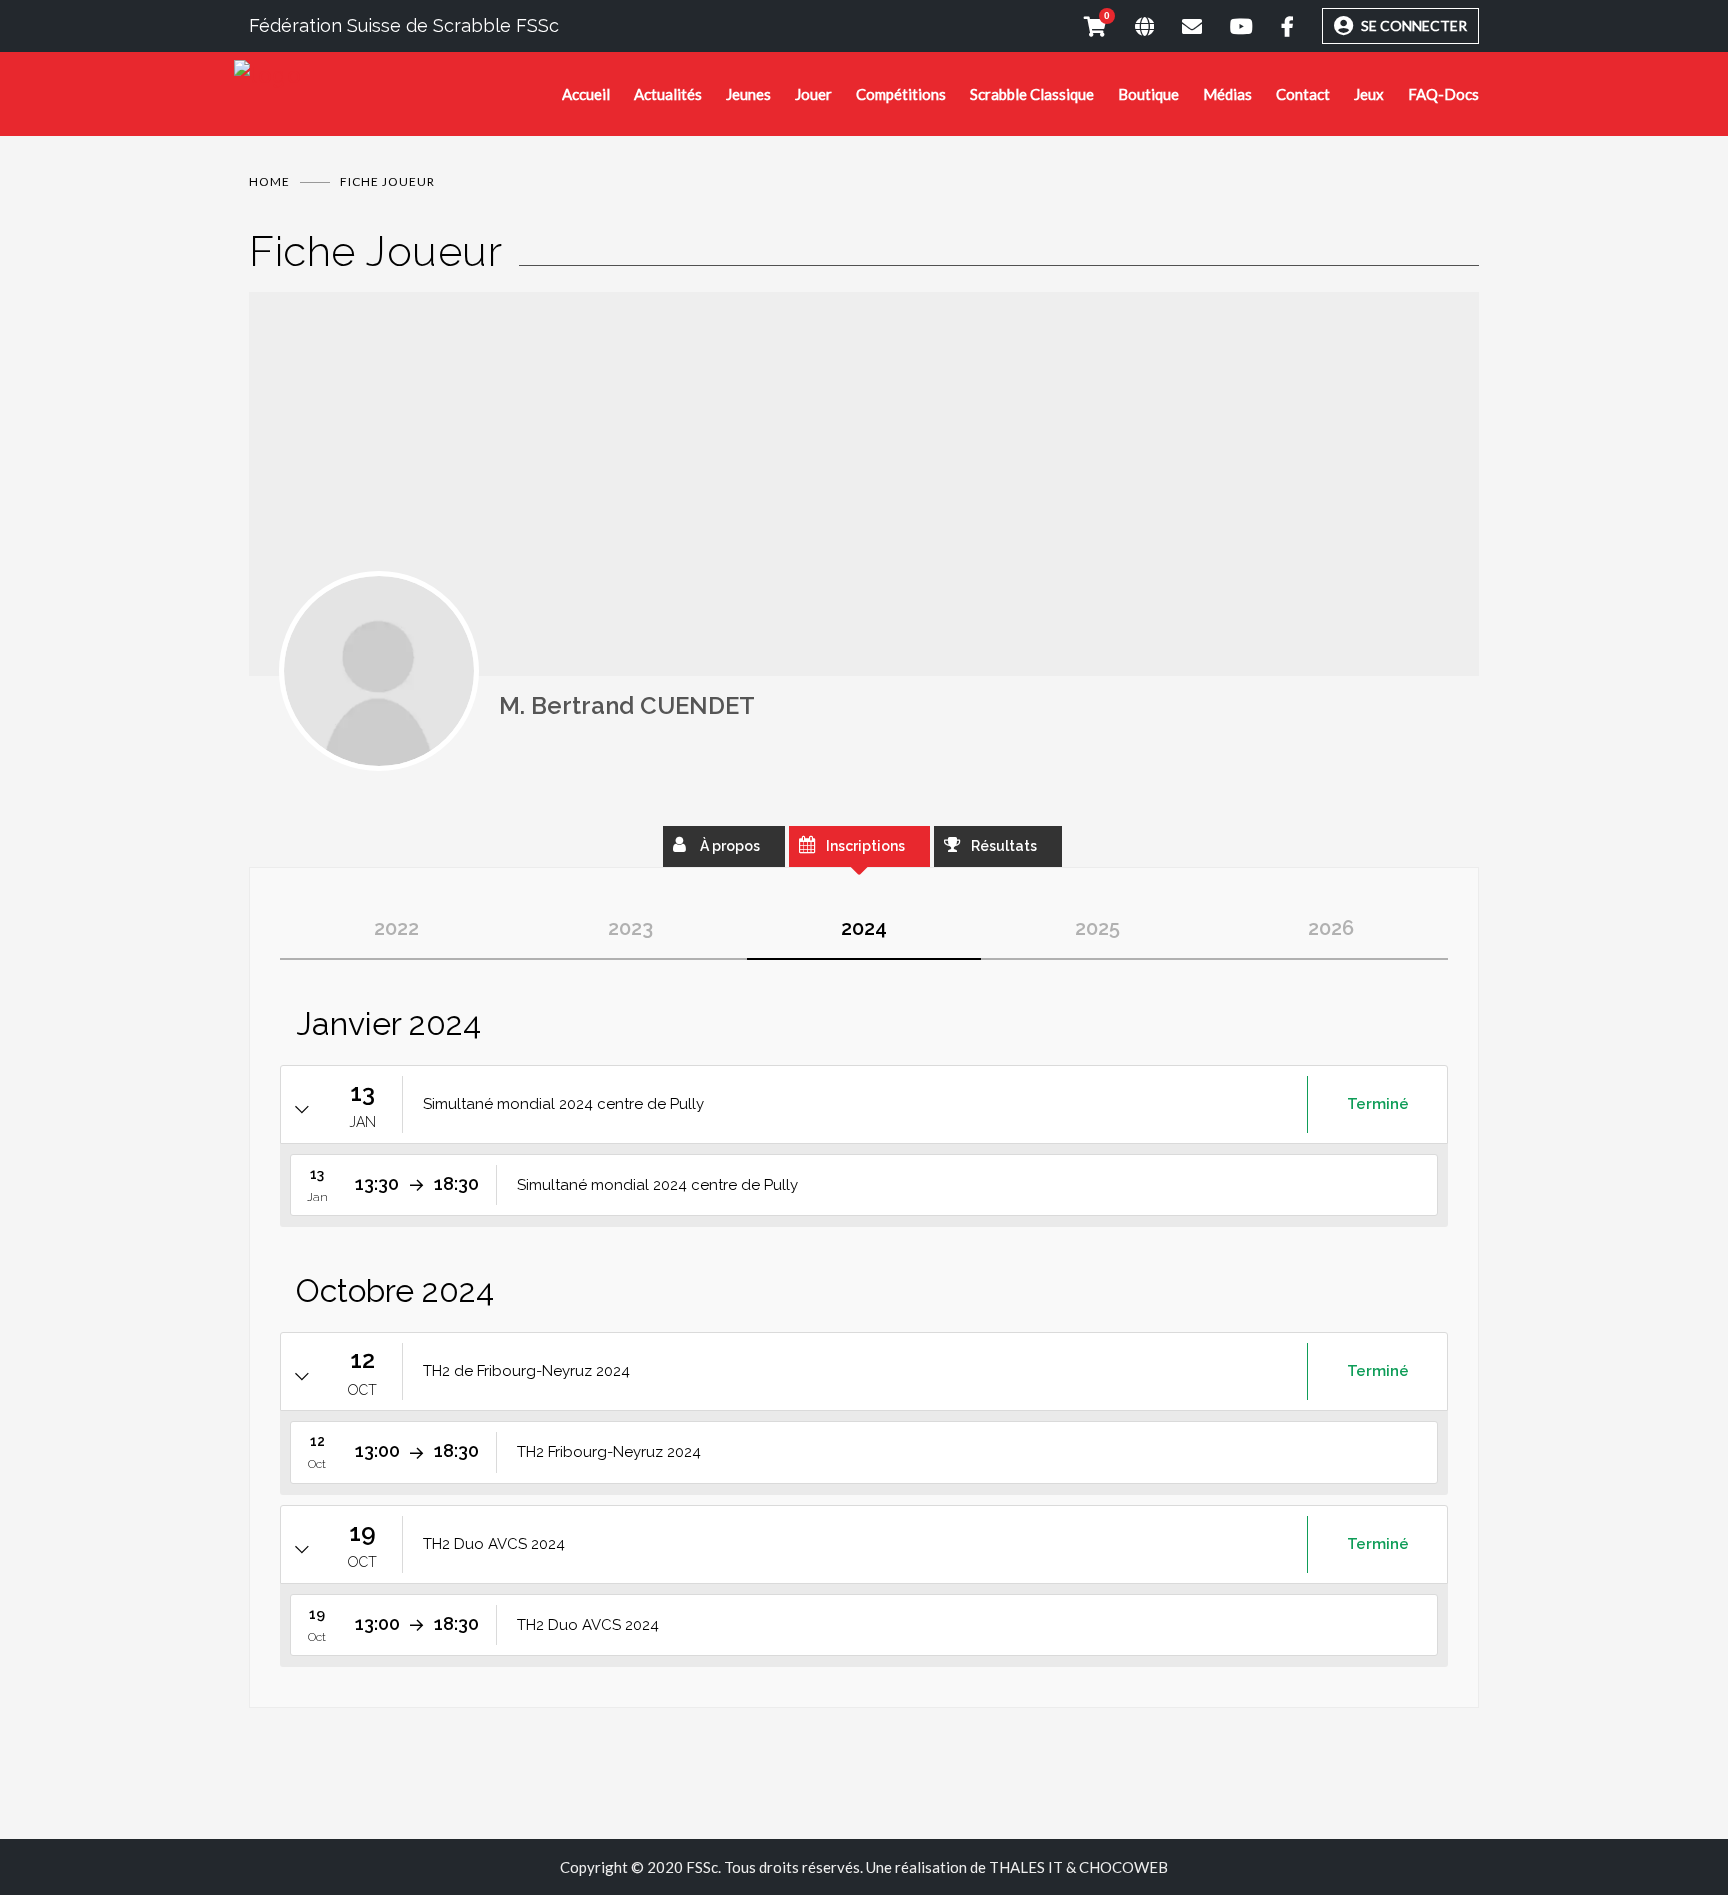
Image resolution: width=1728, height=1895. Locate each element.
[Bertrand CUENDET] (379, 671)
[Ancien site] (1130, 26)
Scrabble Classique (1032, 94)
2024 (864, 928)
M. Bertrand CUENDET (627, 705)
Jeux (1369, 94)
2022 (396, 928)
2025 (1097, 928)
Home (269, 181)
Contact (1303, 94)
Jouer (813, 94)
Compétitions (901, 94)
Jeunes (748, 94)
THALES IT (1026, 1867)
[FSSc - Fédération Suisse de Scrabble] (398, 75)
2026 (1331, 928)
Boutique (1148, 94)
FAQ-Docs (1443, 94)
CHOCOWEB (1123, 1867)
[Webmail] (1178, 26)
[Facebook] (1273, 26)
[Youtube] (1227, 26)
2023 (630, 928)
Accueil (586, 94)
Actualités (668, 94)
